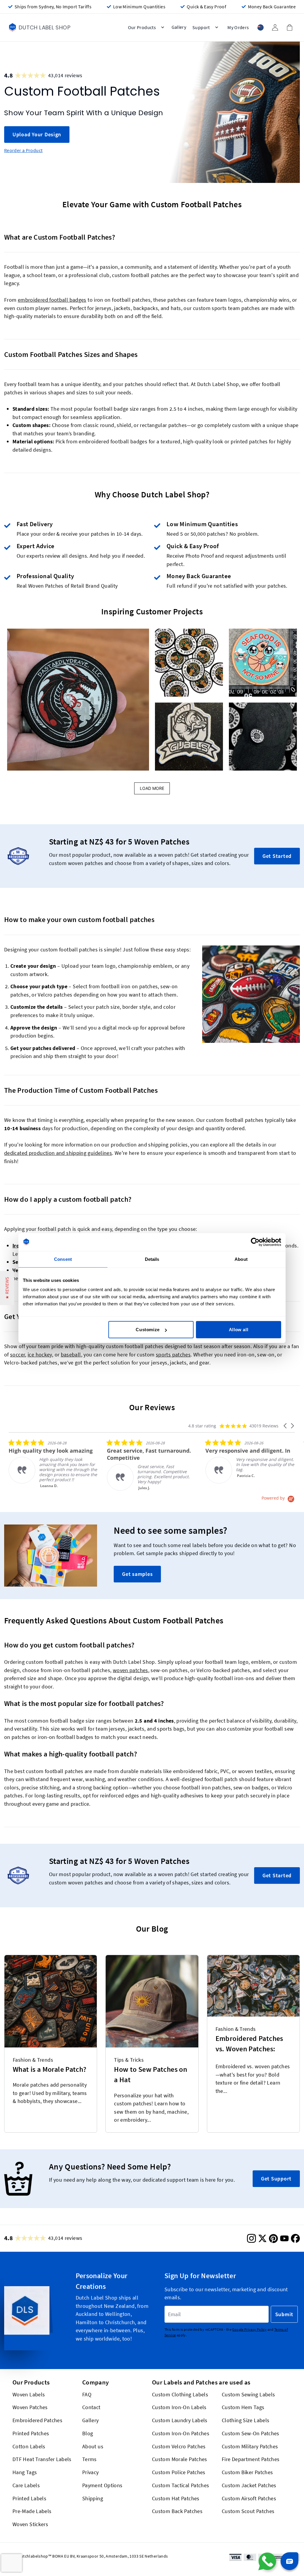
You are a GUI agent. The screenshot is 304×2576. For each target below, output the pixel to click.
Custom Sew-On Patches (251, 2433)
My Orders (238, 27)
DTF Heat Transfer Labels (42, 2459)
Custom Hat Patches (176, 2498)
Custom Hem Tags (243, 2407)
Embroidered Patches (37, 2420)
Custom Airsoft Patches (249, 2498)
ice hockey (40, 1355)
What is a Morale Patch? (50, 2069)
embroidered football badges (52, 300)
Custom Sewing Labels (248, 2394)
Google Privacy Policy (249, 2329)
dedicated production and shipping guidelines (58, 1153)
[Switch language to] (260, 27)
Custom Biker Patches (247, 2472)
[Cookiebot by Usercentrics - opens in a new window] (255, 1242)
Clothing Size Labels (246, 2420)
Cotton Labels (29, 2446)
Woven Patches (30, 2407)
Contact (91, 2407)
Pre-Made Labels (32, 2511)
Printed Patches (31, 2433)
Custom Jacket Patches (249, 2485)
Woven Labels (29, 2394)
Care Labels (26, 2485)
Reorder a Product (23, 150)
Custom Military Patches (250, 2446)
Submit (284, 2314)
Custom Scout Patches (248, 2511)
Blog (88, 2433)
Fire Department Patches (251, 2459)
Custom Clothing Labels (180, 2394)
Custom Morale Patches (180, 2459)
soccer (18, 1355)
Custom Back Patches (177, 2511)
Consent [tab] (63, 1259)
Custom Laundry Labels (180, 2420)
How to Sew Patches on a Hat (151, 2074)
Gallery (91, 2420)
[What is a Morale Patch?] (51, 2001)
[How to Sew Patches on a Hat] (152, 2001)
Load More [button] (152, 788)
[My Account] (275, 27)
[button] (78, 700)
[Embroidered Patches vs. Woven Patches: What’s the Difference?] (253, 1986)
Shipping (93, 2498)
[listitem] (53, 1463)
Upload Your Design (37, 134)
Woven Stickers (30, 2524)
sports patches (173, 1355)
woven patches (130, 1670)
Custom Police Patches (179, 2472)
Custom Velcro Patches (179, 2446)
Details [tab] (152, 1259)
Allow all (239, 1330)
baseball (71, 1355)
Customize (148, 1330)
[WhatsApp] (267, 2561)
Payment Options (102, 2485)
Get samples (137, 1574)
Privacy (91, 2472)
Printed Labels (29, 2498)
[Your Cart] (289, 27)
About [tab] (241, 1259)
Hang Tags (25, 2472)
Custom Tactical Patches (180, 2485)
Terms (90, 2459)
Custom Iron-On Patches (181, 2433)
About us (93, 2446)
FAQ (87, 2394)
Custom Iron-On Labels (179, 2407)
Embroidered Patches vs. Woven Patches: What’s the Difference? (251, 2045)
